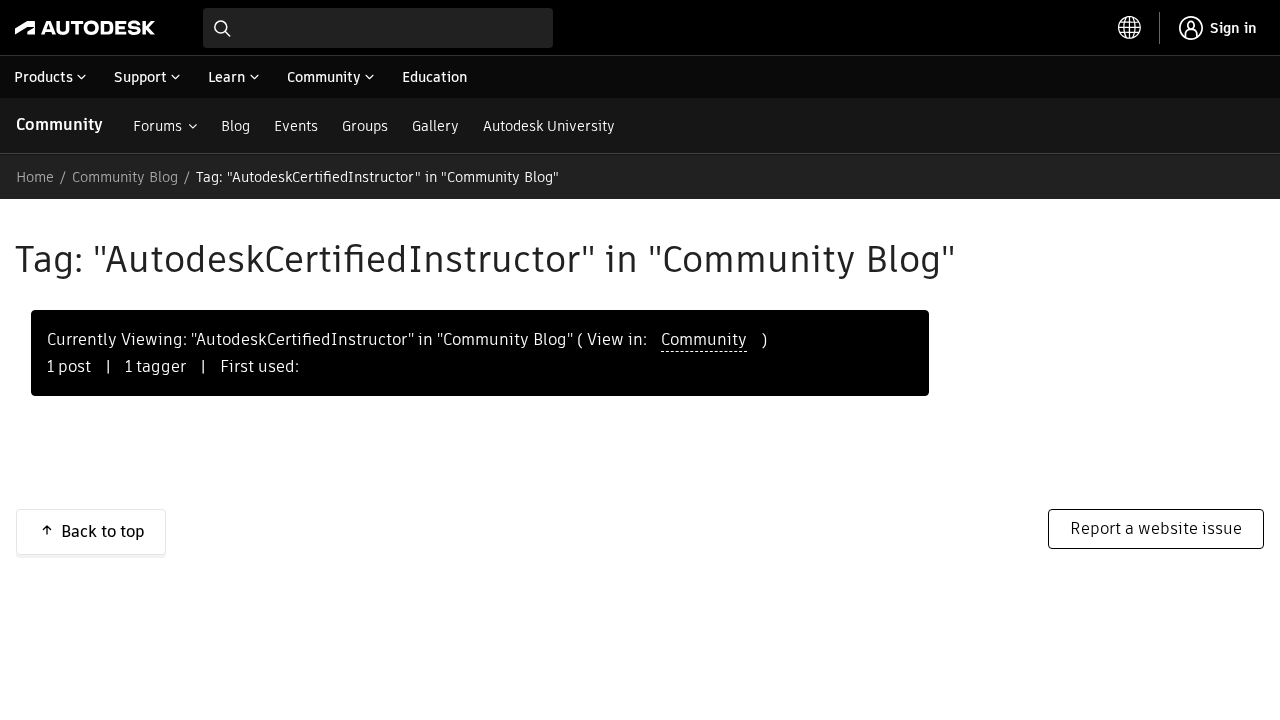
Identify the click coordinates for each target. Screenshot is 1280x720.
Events (296, 126)
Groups (365, 126)
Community (59, 124)
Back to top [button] (103, 531)
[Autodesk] (85, 28)
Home (35, 177)
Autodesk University (549, 126)
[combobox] (378, 28)
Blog (235, 126)
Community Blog (125, 177)
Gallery (435, 126)
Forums (157, 126)
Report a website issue (1156, 528)
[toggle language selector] (1130, 28)
